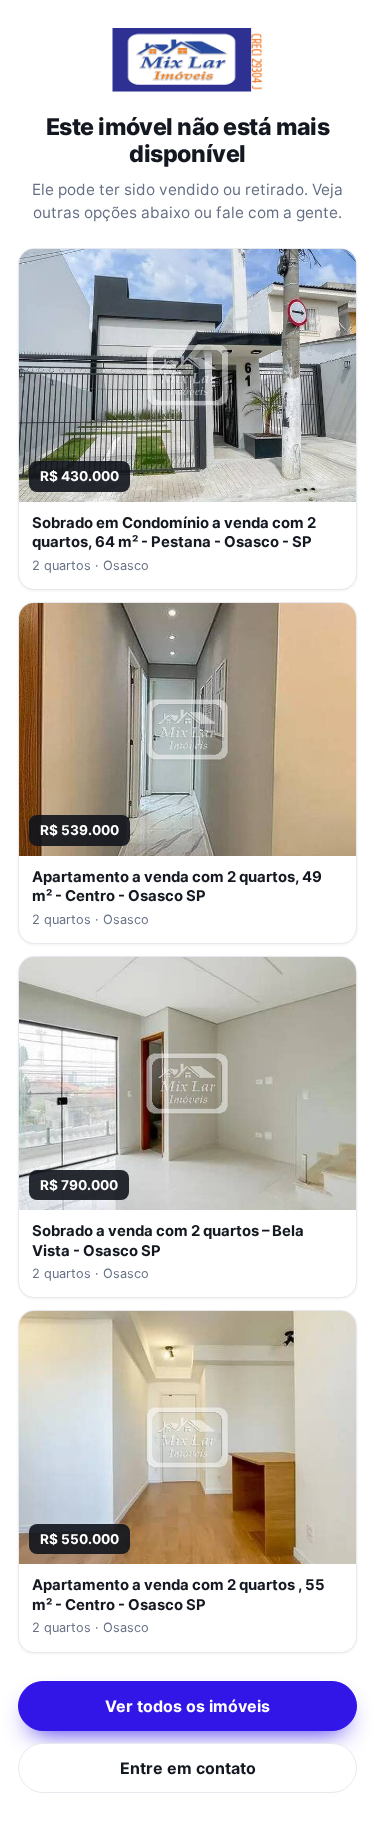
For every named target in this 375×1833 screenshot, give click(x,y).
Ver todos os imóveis (187, 1706)
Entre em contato (188, 1768)
